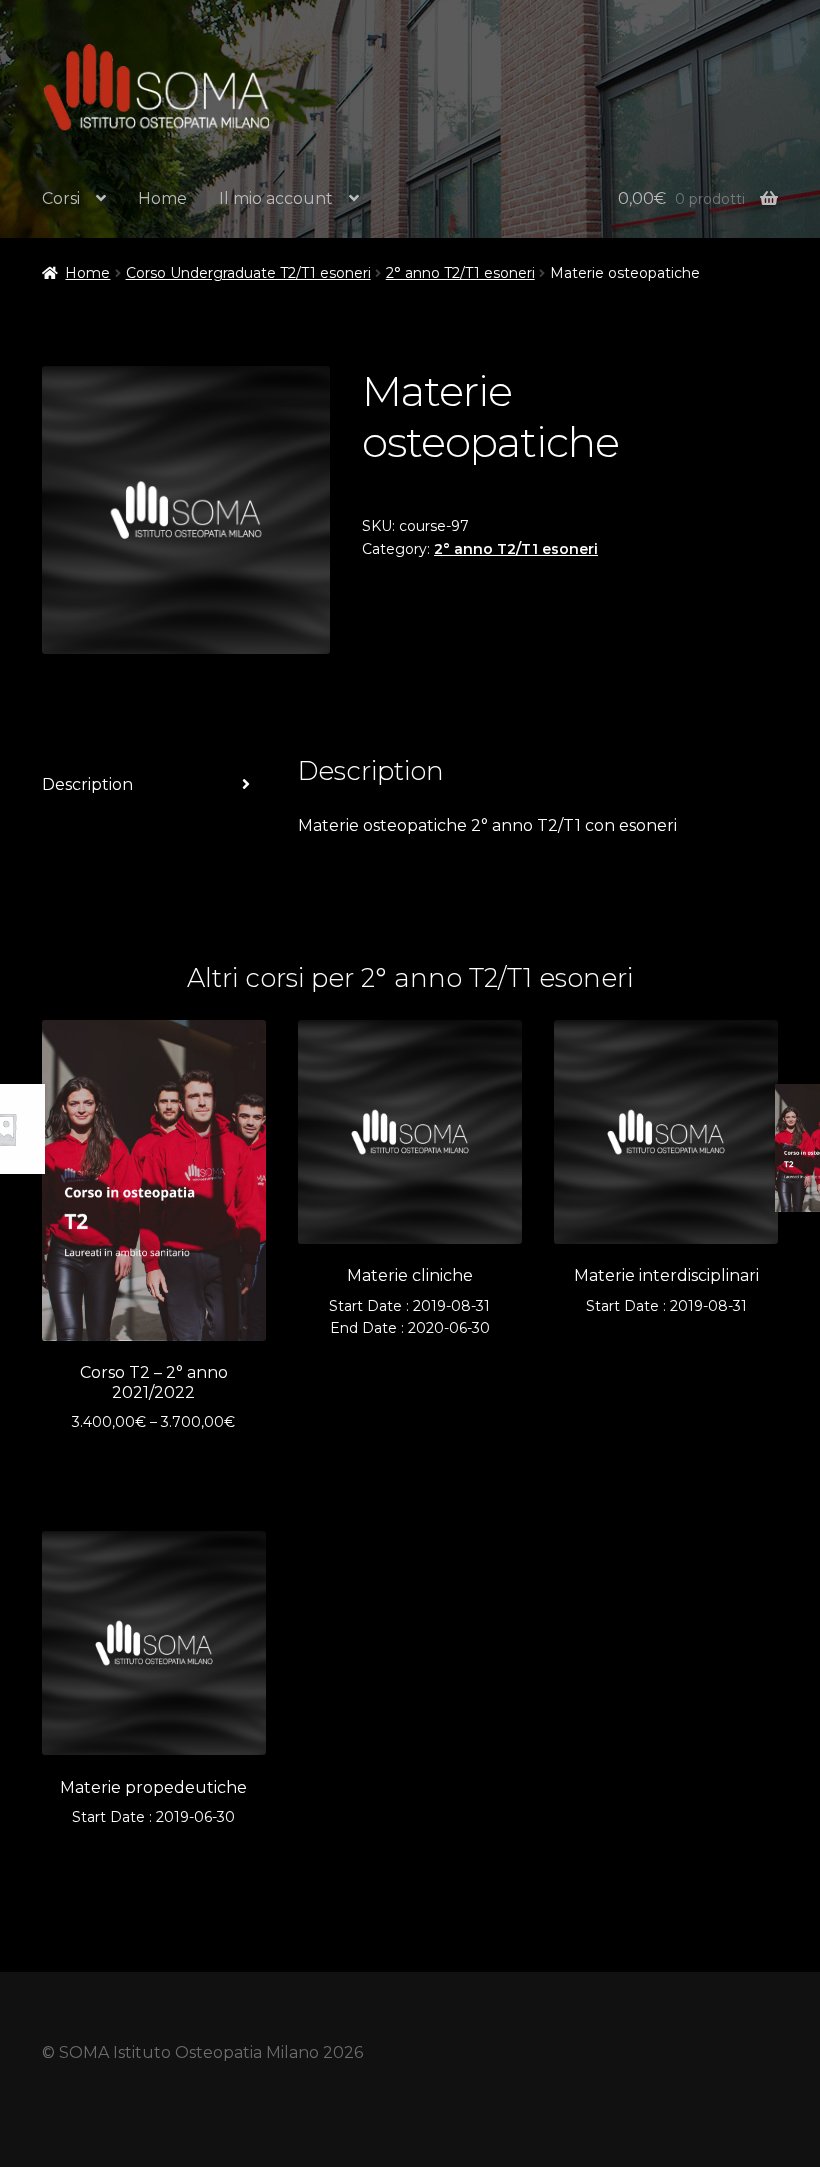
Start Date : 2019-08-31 (666, 1290)
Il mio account (276, 198)
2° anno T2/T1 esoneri (460, 273)
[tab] (154, 785)
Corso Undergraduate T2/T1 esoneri (248, 273)
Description (87, 784)
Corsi (61, 198)
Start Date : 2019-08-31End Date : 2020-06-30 (409, 1301)
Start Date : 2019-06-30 (153, 1802)
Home (162, 198)
